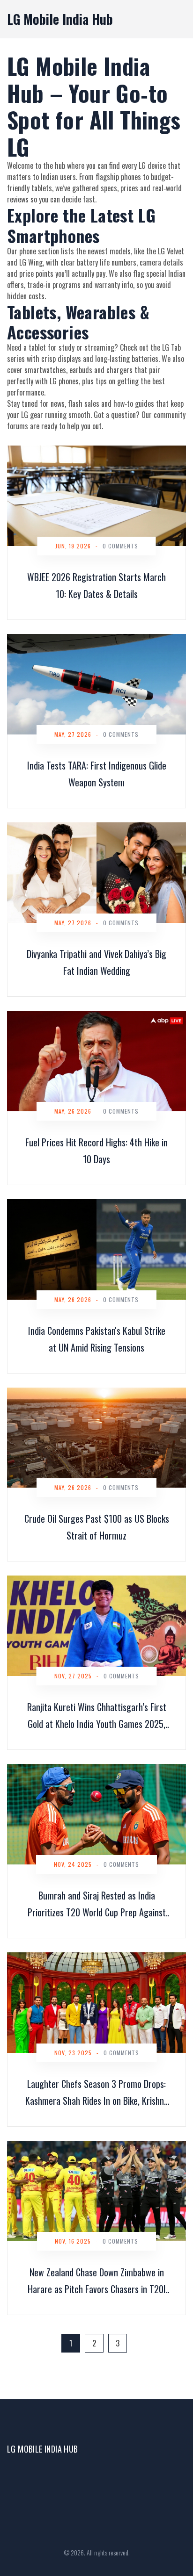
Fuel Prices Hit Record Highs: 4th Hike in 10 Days (96, 1151)
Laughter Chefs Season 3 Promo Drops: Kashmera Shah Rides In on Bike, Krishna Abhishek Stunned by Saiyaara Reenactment (97, 2093)
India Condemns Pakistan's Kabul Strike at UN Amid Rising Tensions (97, 1339)
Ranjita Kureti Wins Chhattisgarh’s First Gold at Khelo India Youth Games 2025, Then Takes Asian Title (97, 1716)
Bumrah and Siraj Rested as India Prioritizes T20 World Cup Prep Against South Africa (97, 1904)
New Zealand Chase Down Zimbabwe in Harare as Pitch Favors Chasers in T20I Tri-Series (97, 2281)
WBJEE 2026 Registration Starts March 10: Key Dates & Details (96, 585)
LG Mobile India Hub (60, 19)
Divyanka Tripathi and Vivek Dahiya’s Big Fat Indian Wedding (96, 962)
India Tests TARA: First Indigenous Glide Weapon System (97, 774)
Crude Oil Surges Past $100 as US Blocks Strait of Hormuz (97, 1527)
